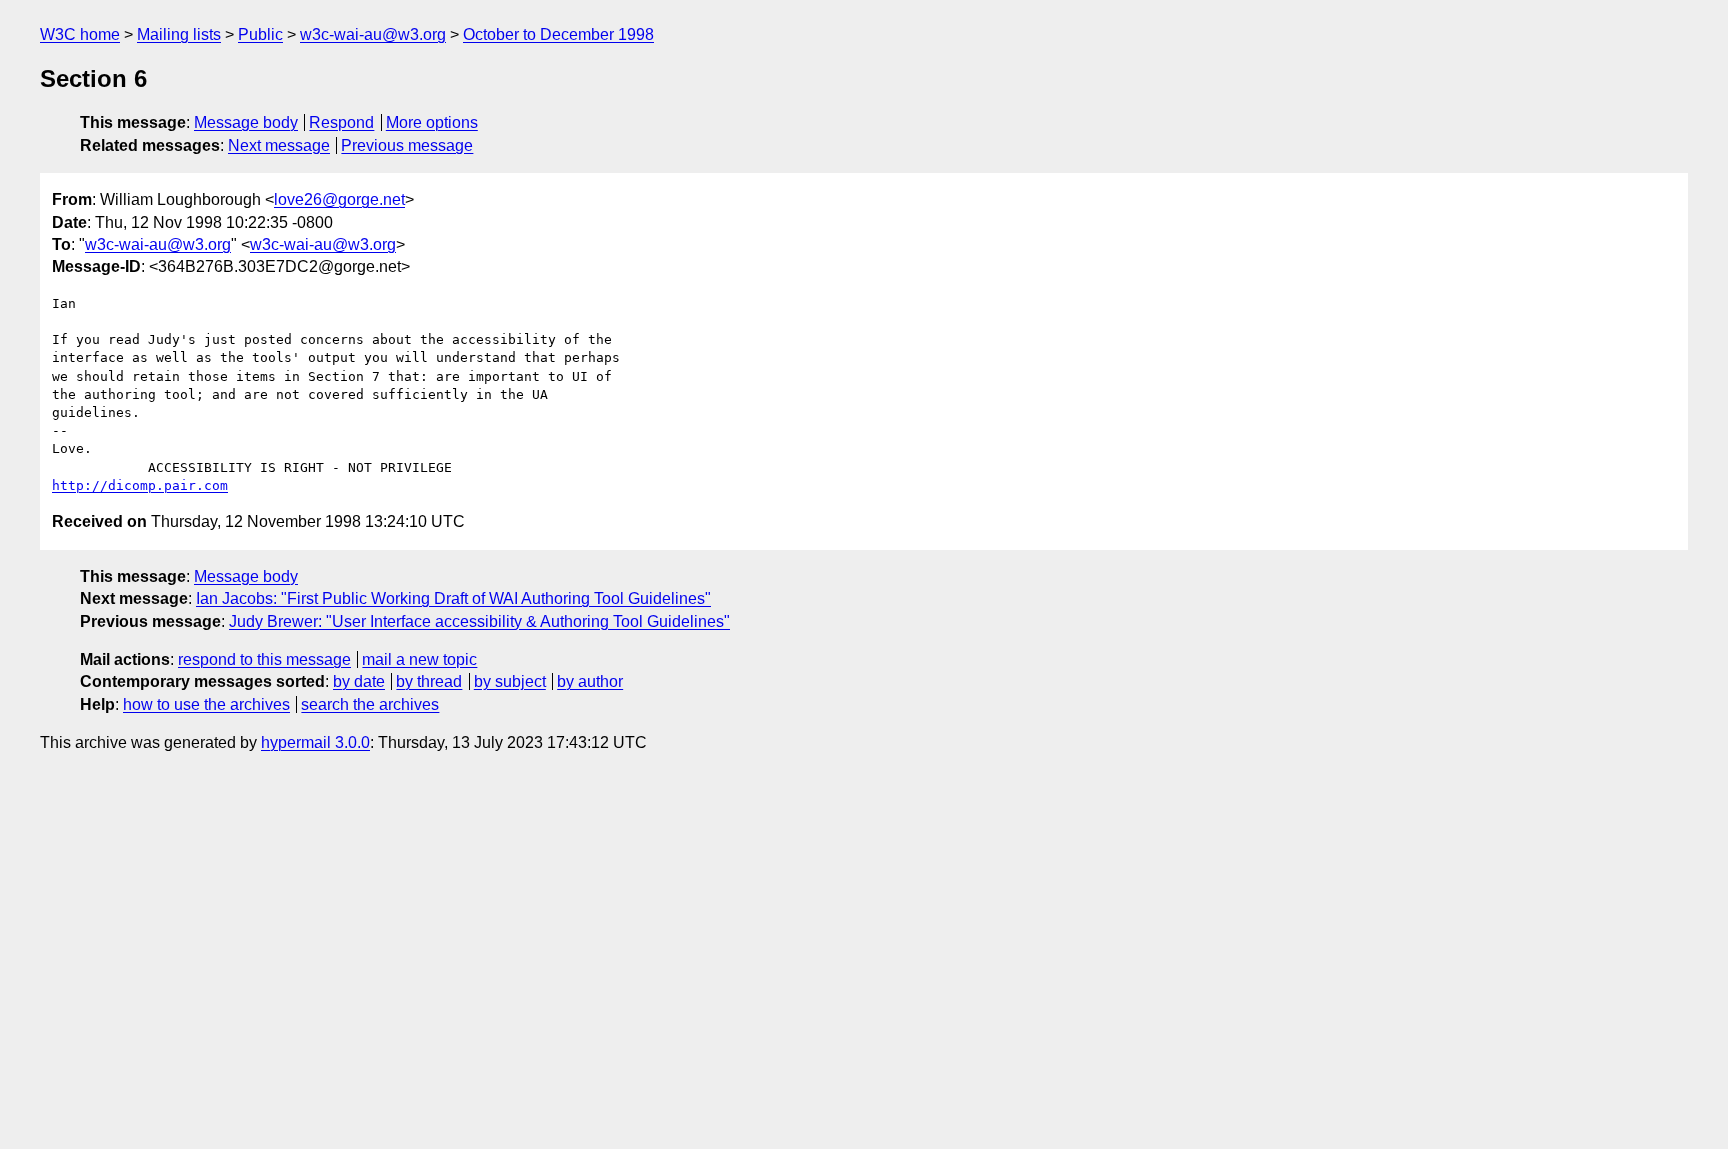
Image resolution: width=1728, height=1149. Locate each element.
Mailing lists (179, 34)
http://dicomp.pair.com (140, 485)
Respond (341, 122)
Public (260, 34)
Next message (279, 145)
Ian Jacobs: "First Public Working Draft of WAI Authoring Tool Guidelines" (453, 598)
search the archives (370, 704)
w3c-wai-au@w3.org (373, 34)
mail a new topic (419, 659)
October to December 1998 (558, 34)
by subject (510, 681)
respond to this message (264, 659)
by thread (429, 681)
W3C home (80, 34)
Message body (246, 122)
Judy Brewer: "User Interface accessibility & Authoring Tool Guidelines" (479, 621)
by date (359, 681)
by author (590, 681)
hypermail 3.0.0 (315, 742)
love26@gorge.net (339, 199)
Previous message (407, 145)
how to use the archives (206, 704)
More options (432, 122)
